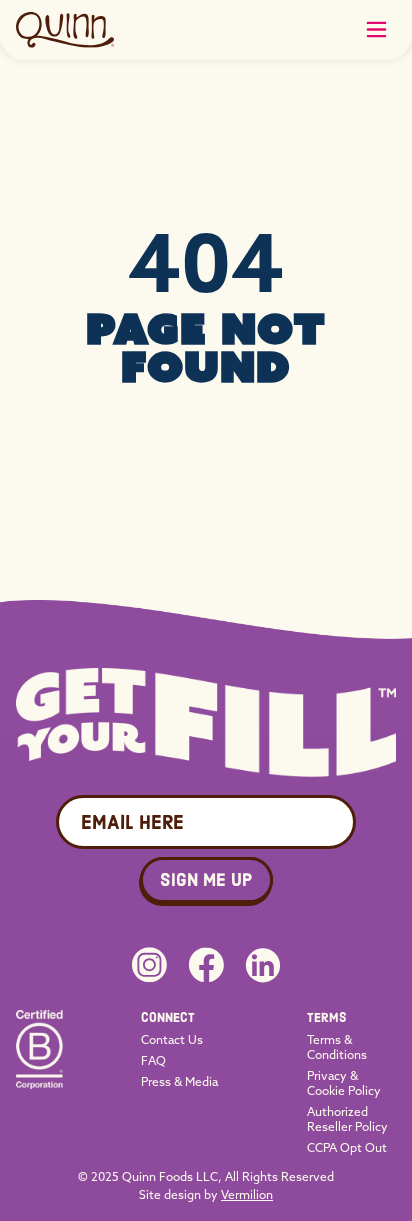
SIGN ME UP (206, 880)
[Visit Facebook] (206, 965)
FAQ (153, 1060)
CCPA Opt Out (347, 1147)
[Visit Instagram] (149, 965)
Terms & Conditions (337, 1047)
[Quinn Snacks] (65, 30)
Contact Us (172, 1039)
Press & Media (179, 1081)
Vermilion (247, 1194)
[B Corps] (39, 1082)
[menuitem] (180, 1017)
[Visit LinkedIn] (263, 965)
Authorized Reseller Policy (347, 1119)
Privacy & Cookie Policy (344, 1083)
